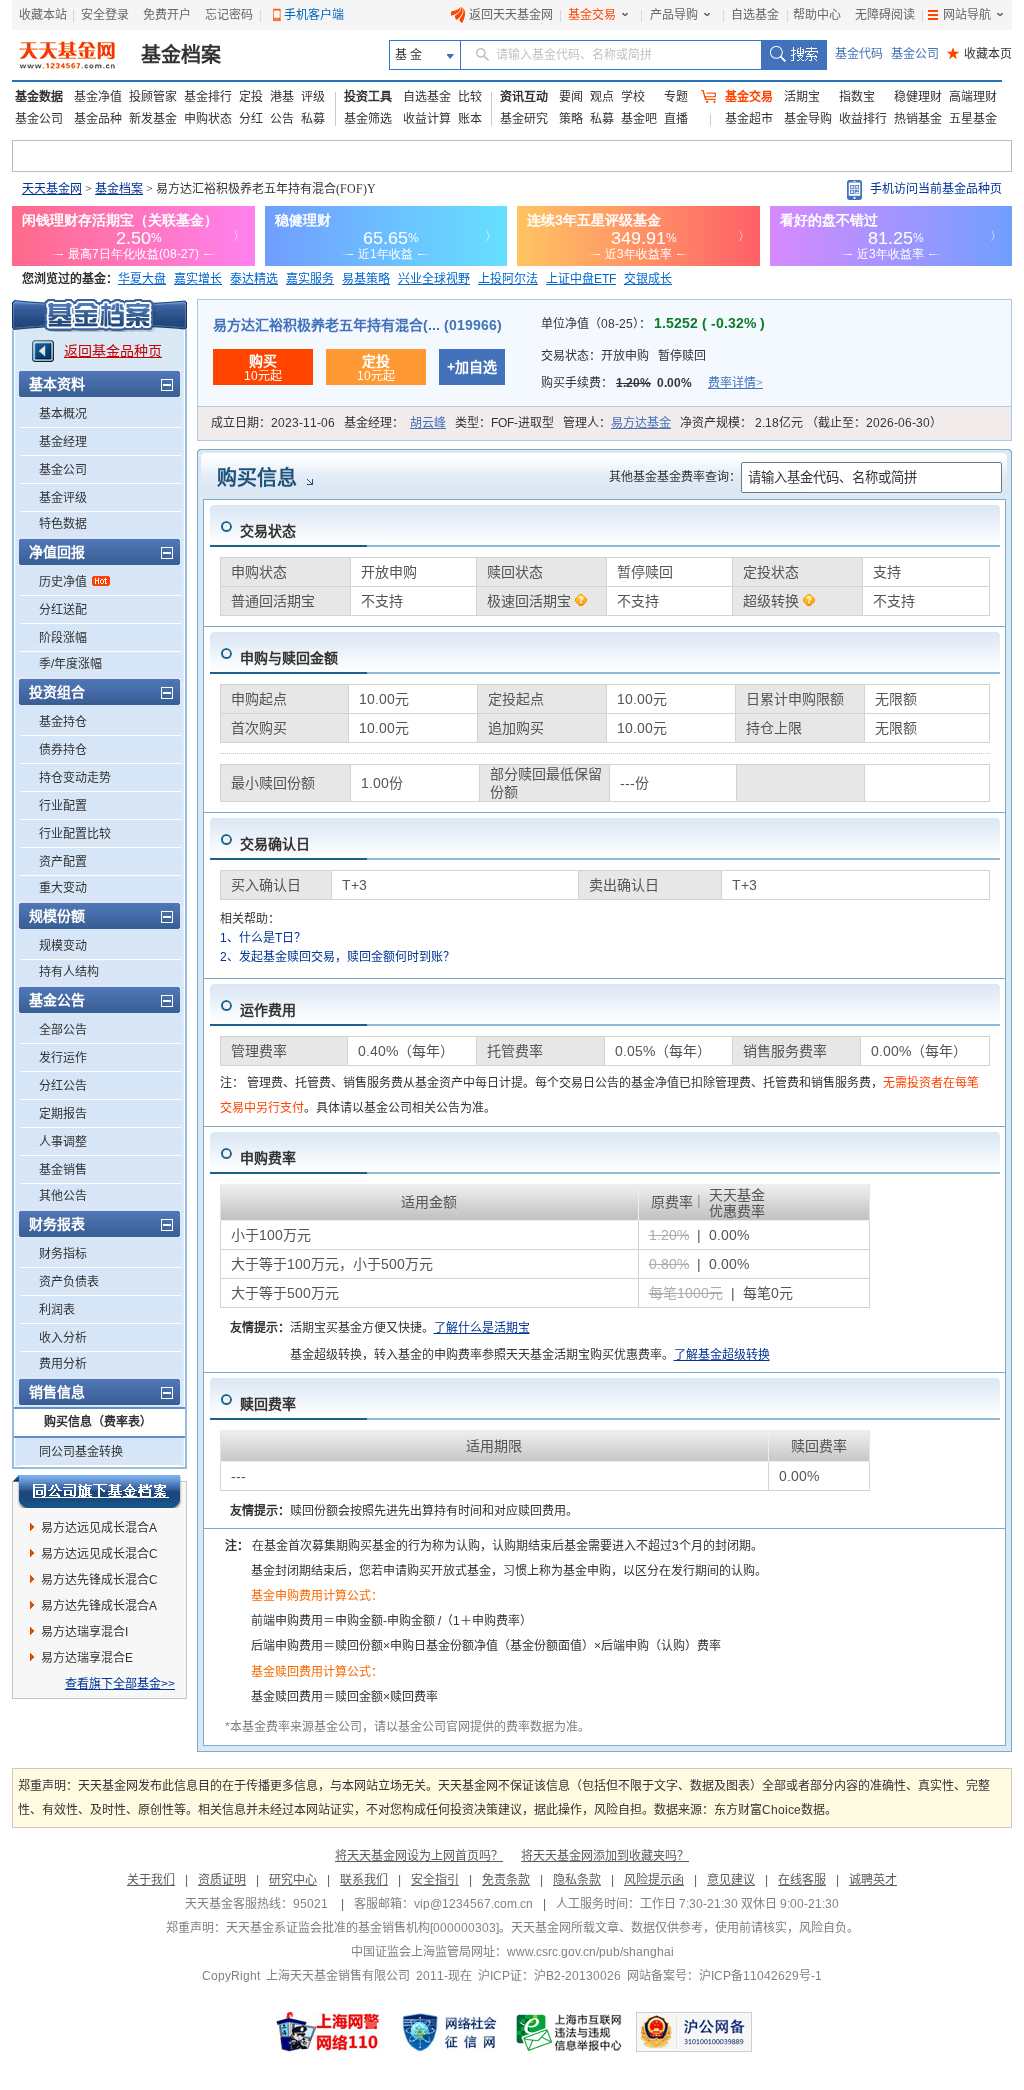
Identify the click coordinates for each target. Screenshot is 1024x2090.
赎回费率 (268, 1404)
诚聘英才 (873, 1880)
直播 (676, 119)
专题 (676, 97)
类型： (504, 423)
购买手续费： (652, 383)
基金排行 (208, 97)
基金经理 (63, 442)
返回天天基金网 (511, 15)
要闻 (571, 97)
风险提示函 (654, 1880)
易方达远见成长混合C (99, 1554)
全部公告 (63, 1030)
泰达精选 (254, 279)
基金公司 (915, 54)
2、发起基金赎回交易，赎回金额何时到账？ (337, 957)
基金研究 (524, 119)
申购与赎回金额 (289, 658)
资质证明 (222, 1880)
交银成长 (648, 279)
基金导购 (808, 119)
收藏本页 (979, 54)
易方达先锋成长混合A (99, 1606)
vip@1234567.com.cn (473, 1904)
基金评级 (63, 498)
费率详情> (735, 383)
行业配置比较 (75, 834)
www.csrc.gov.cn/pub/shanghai (590, 1952)
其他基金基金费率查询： (675, 477)
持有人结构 (69, 972)
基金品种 (98, 119)
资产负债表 (69, 1282)
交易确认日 (275, 844)
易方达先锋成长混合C (99, 1580)
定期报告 (63, 1114)
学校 (633, 97)
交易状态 (268, 531)
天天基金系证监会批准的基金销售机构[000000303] (362, 1928)
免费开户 (167, 15)
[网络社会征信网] (449, 2032)
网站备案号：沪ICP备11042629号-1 (724, 1976)
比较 (470, 97)
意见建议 (731, 1880)
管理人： (617, 423)
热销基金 (918, 119)
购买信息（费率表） (98, 1422)
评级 (313, 97)
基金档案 (181, 55)
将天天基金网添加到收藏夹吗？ (605, 1856)
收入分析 (63, 1338)
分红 (251, 119)
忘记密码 (229, 15)
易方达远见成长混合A (99, 1528)
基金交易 (592, 15)
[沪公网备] (694, 2032)
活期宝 (802, 97)
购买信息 (257, 478)
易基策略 (366, 279)
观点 (602, 97)
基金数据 (39, 97)
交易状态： (623, 356)
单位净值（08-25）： (653, 324)
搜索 (793, 55)
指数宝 (857, 97)
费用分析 (63, 1364)
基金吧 (639, 119)
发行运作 (63, 1058)
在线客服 (802, 1880)
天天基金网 (52, 189)
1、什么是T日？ (263, 938)
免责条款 (506, 1880)
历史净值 (63, 582)
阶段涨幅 (63, 638)
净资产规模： (811, 423)
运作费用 (268, 1010)
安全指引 (435, 1880)
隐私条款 (577, 1880)
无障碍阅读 (885, 15)
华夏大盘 (142, 279)
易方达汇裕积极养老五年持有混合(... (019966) (357, 325)
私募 (313, 119)
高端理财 (973, 97)
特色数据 (63, 524)
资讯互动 (524, 97)
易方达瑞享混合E (87, 1658)
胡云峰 (428, 423)
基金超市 (749, 119)
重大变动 (63, 888)
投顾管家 (153, 97)
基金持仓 (63, 722)
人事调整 (63, 1142)
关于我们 (151, 1880)
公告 (282, 119)
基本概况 (63, 414)
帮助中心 (817, 15)
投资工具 (368, 97)
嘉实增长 (198, 279)
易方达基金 (641, 423)
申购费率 (268, 1158)
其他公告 (63, 1196)
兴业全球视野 (434, 279)
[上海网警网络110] (328, 2032)
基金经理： (395, 423)
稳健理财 (918, 97)
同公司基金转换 (81, 1452)
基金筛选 (368, 119)
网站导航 (967, 15)
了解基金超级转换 (722, 1355)
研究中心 (293, 1880)
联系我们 (364, 1880)
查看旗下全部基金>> (120, 1684)
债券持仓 (63, 750)
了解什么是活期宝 (482, 1328)
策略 (571, 119)
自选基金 (755, 15)
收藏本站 (43, 15)
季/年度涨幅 (70, 664)
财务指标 (63, 1254)
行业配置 (63, 806)
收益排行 (863, 119)
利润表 (57, 1310)
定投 (251, 97)
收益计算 (427, 119)
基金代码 (859, 54)
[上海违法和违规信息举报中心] (570, 2032)
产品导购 (674, 15)
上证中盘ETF (581, 279)
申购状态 (208, 119)
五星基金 (973, 119)
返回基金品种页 (113, 351)
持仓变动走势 (75, 778)
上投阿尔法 (508, 279)
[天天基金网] (69, 55)
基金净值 (98, 97)
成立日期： (273, 423)
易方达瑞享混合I (84, 1632)
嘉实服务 (310, 279)
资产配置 (63, 862)
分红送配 (63, 610)
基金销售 (63, 1170)
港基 (282, 97)
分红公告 (63, 1086)
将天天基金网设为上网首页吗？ (419, 1856)
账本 (470, 119)
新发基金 (153, 119)
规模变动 (63, 946)
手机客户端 (314, 15)
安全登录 (105, 15)
